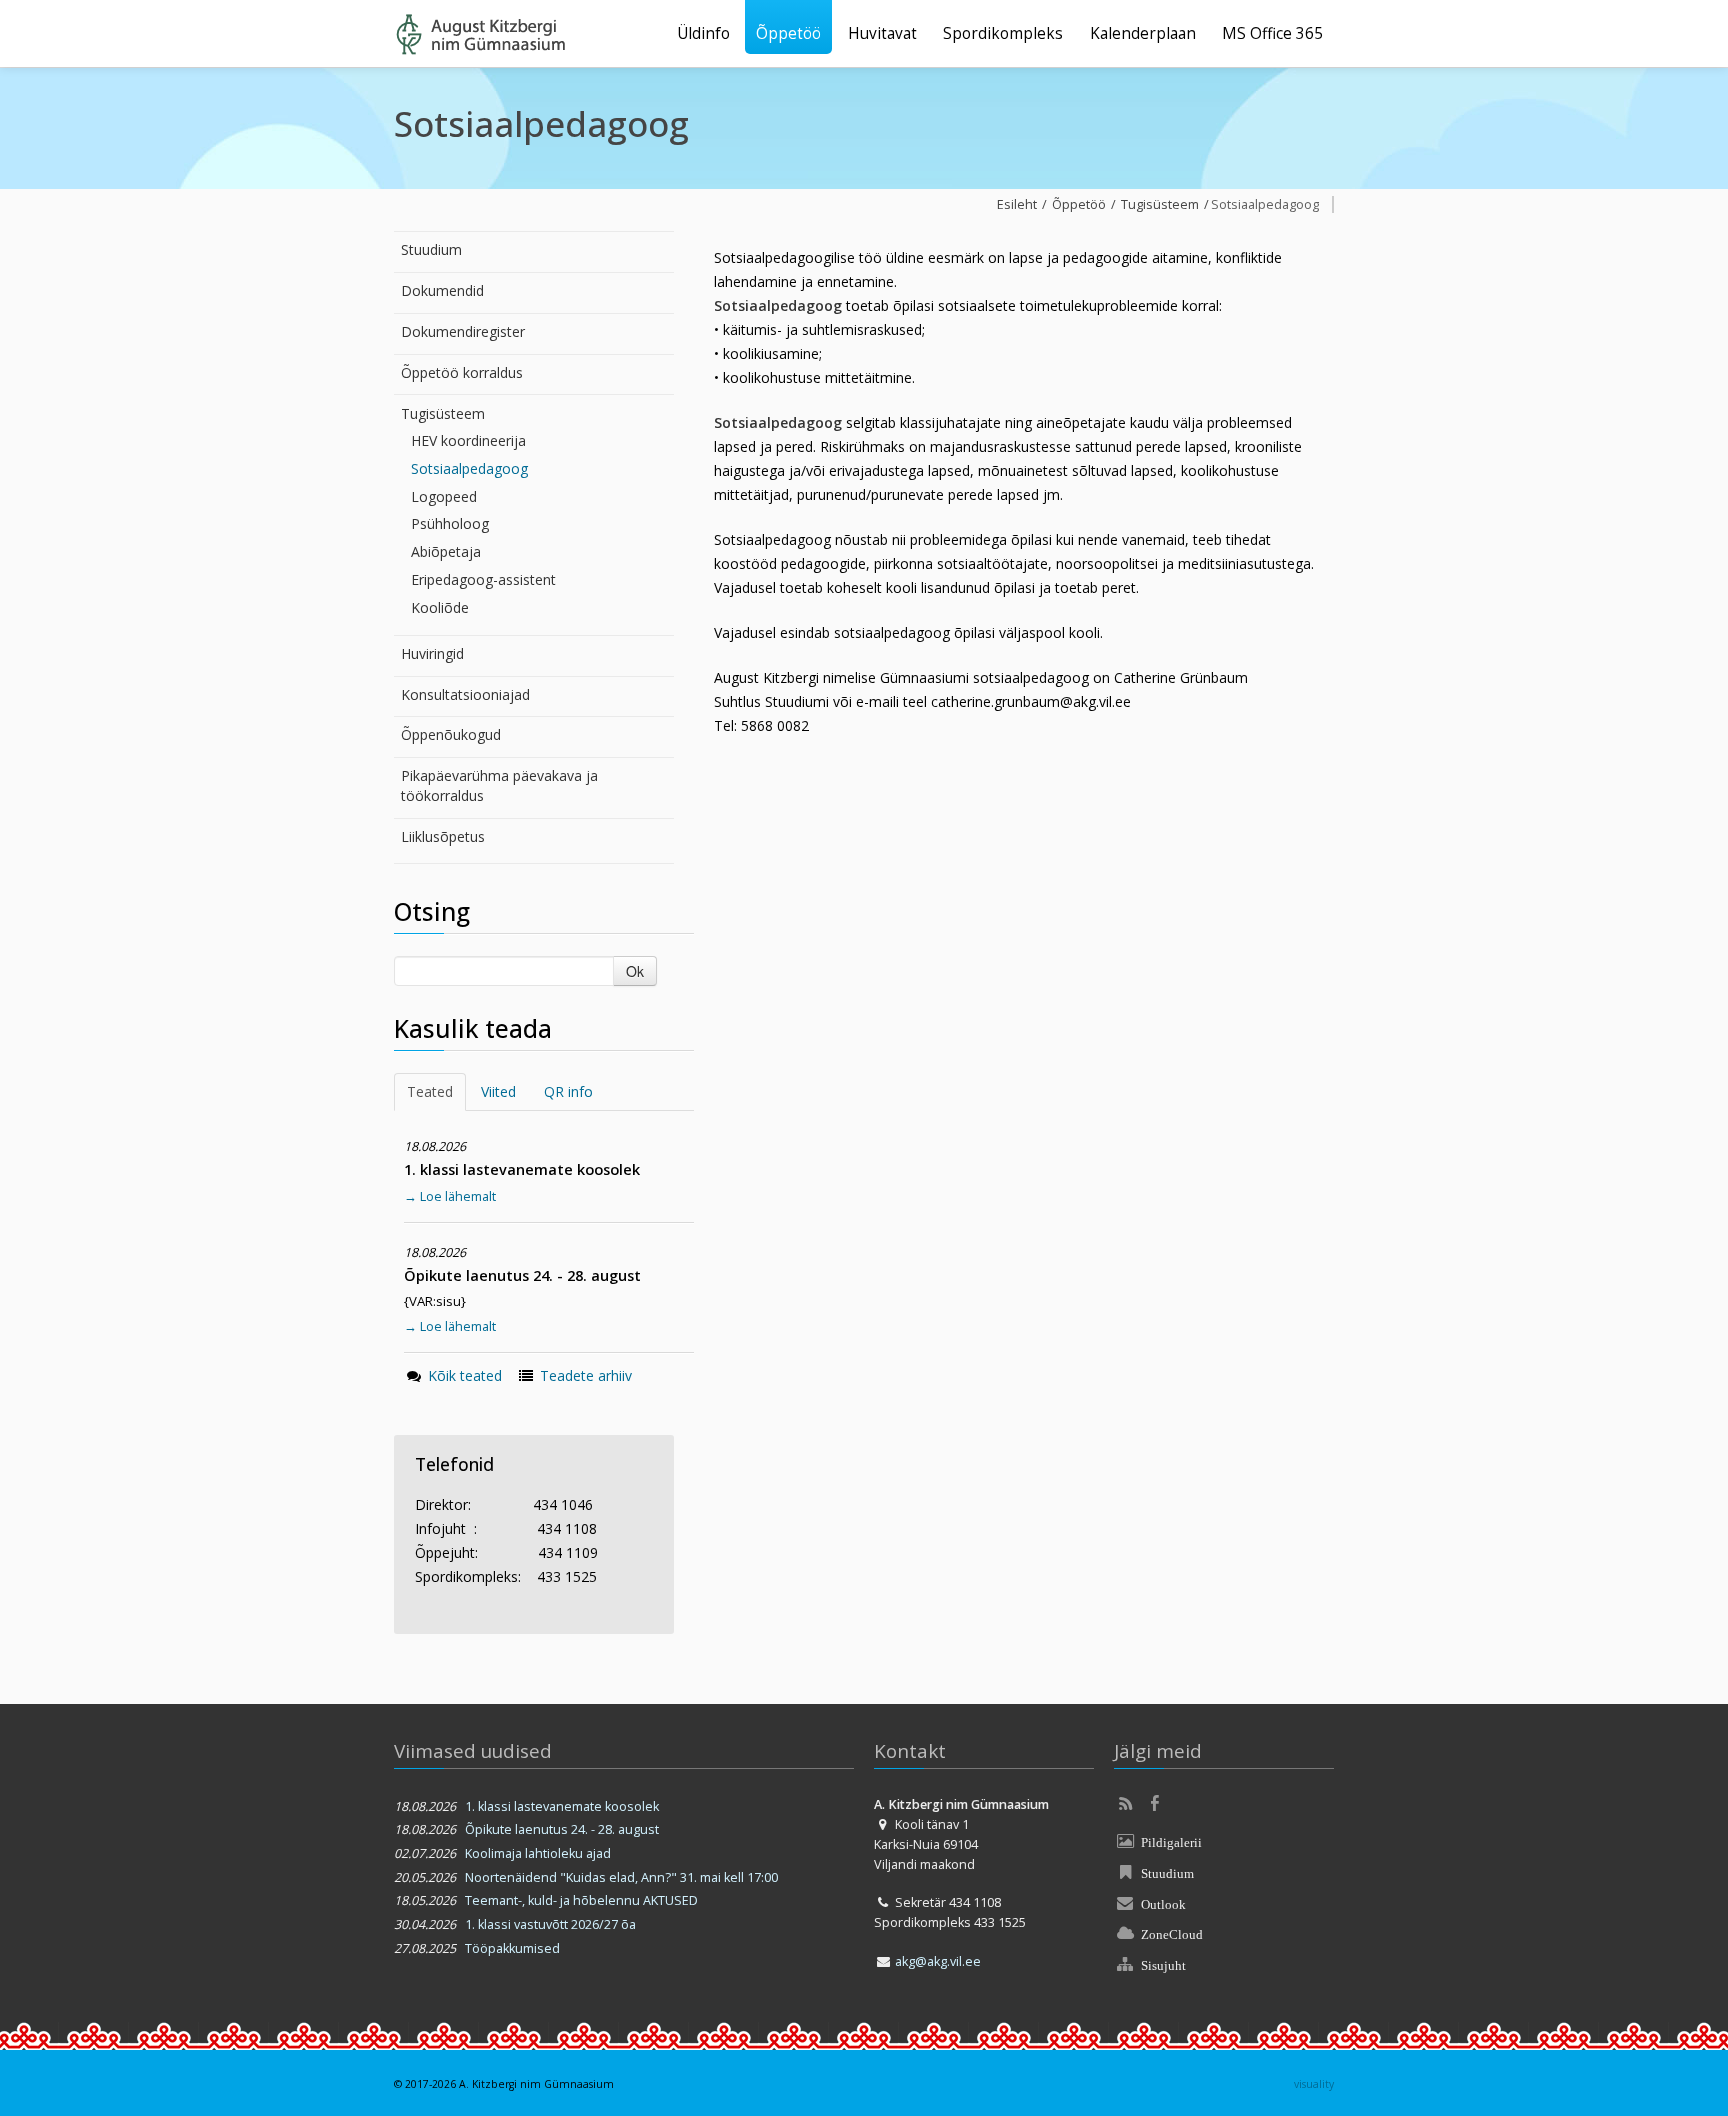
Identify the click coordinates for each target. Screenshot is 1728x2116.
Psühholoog (450, 523)
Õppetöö (788, 33)
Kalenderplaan (1143, 33)
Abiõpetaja (446, 551)
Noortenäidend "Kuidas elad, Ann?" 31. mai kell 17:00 (621, 1877)
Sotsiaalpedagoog (469, 468)
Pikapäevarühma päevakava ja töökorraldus (499, 785)
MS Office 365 (1272, 33)
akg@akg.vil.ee (938, 1961)
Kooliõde (440, 607)
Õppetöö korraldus (462, 372)
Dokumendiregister (463, 331)
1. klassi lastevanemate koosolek (562, 1806)
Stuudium (431, 249)
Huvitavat (882, 33)
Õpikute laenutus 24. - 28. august (562, 1829)
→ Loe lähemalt (450, 1196)
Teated (430, 1091)
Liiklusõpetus (443, 836)
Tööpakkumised (512, 1948)
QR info (568, 1091)
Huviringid (432, 653)
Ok (635, 971)
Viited (498, 1091)
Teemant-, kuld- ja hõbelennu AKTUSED (581, 1900)
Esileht (1017, 204)
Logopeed (444, 496)
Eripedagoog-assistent (483, 579)
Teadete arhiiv (586, 1375)
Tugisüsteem (443, 413)
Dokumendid (442, 290)
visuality (1314, 2084)
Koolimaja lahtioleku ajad (538, 1853)
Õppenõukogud (451, 734)
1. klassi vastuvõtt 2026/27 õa (550, 1924)
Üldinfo (703, 33)
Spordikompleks (1003, 33)
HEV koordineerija (468, 440)
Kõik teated (465, 1375)
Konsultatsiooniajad (465, 694)
